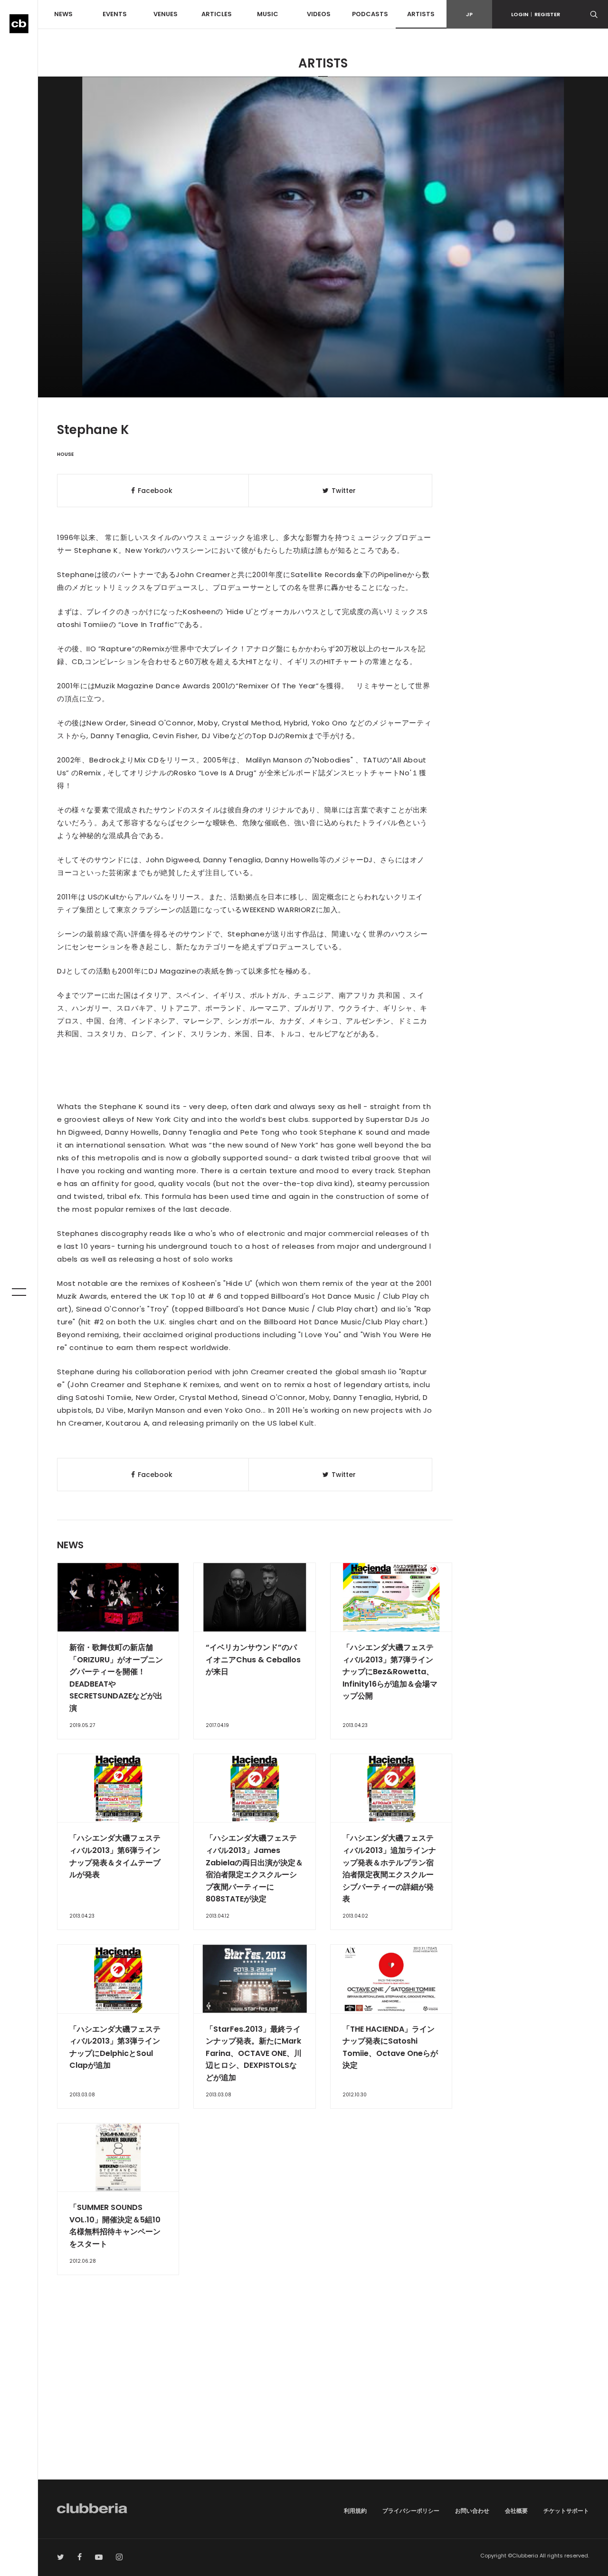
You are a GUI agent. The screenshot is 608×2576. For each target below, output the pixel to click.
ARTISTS (421, 14)
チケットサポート (566, 2511)
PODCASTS (370, 14)
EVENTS (115, 14)
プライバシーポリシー (411, 2511)
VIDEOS (319, 14)
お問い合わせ (472, 2511)
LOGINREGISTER (536, 14)
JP (469, 14)
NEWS (63, 14)
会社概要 (516, 2511)
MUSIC (268, 14)
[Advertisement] (323, 2399)
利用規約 (355, 2511)
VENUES (166, 14)
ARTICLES (217, 14)
